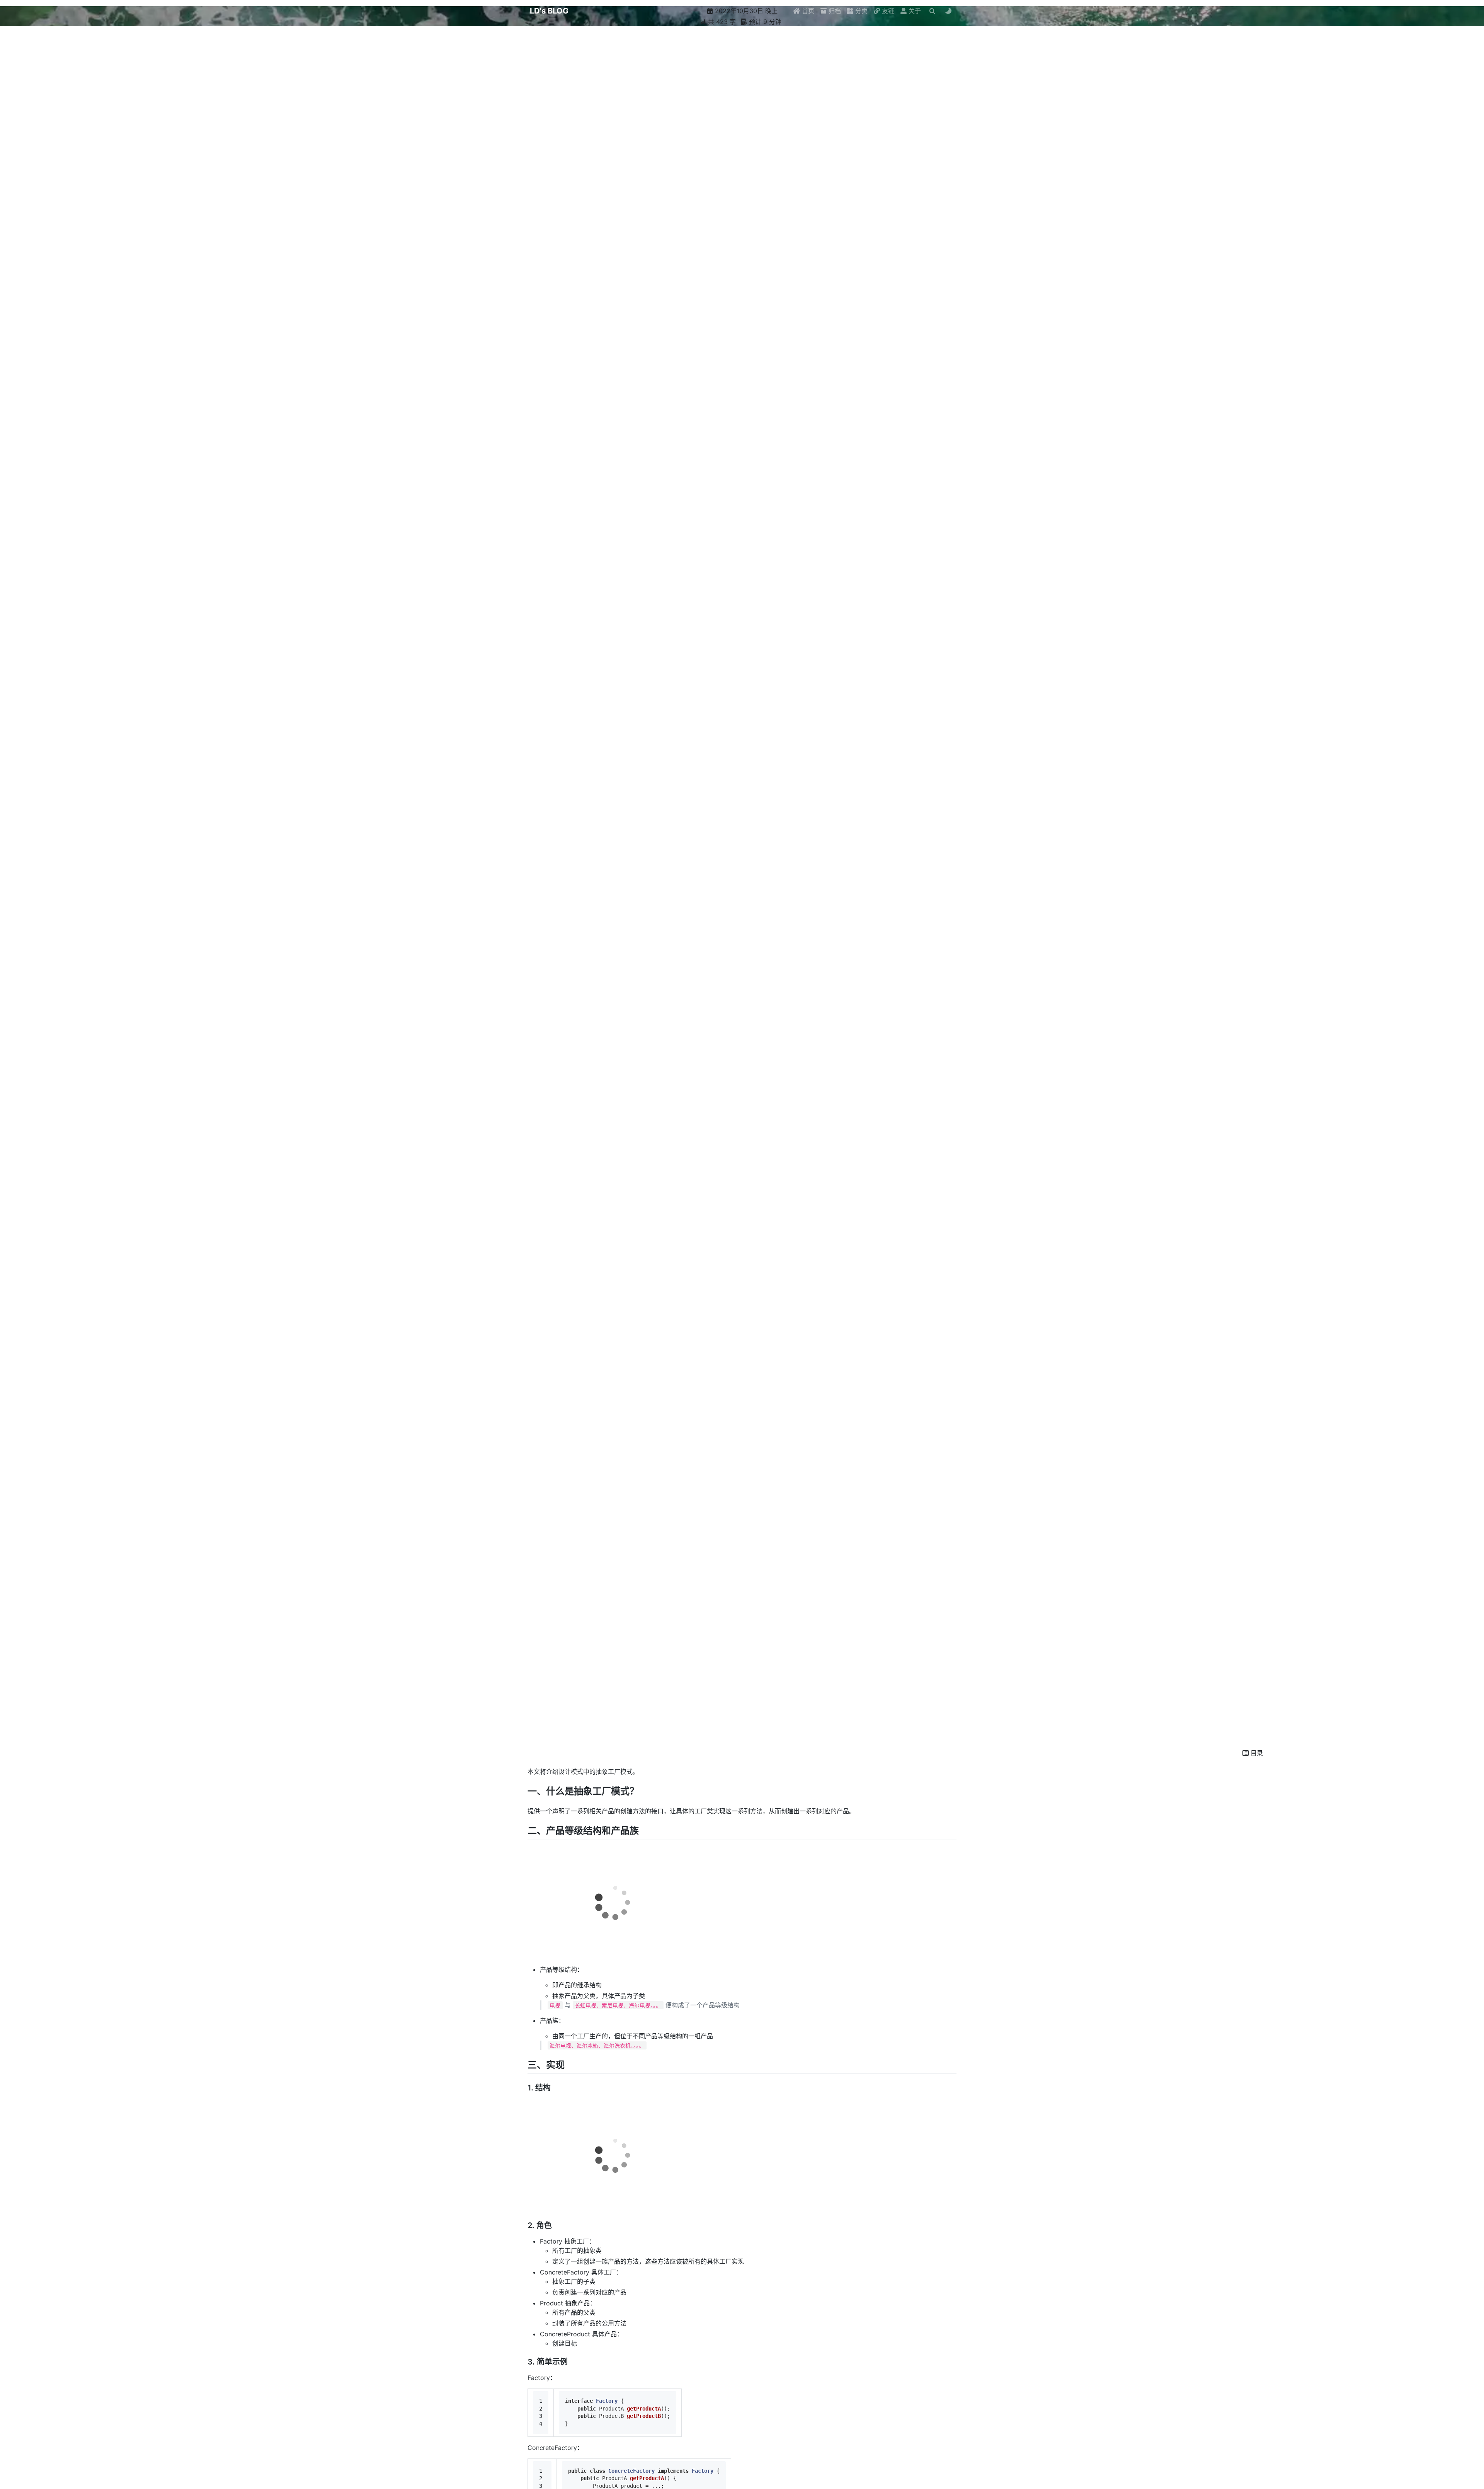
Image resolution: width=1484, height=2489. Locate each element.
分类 (860, 11)
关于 (914, 11)
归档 (834, 11)
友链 (887, 11)
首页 (807, 11)
